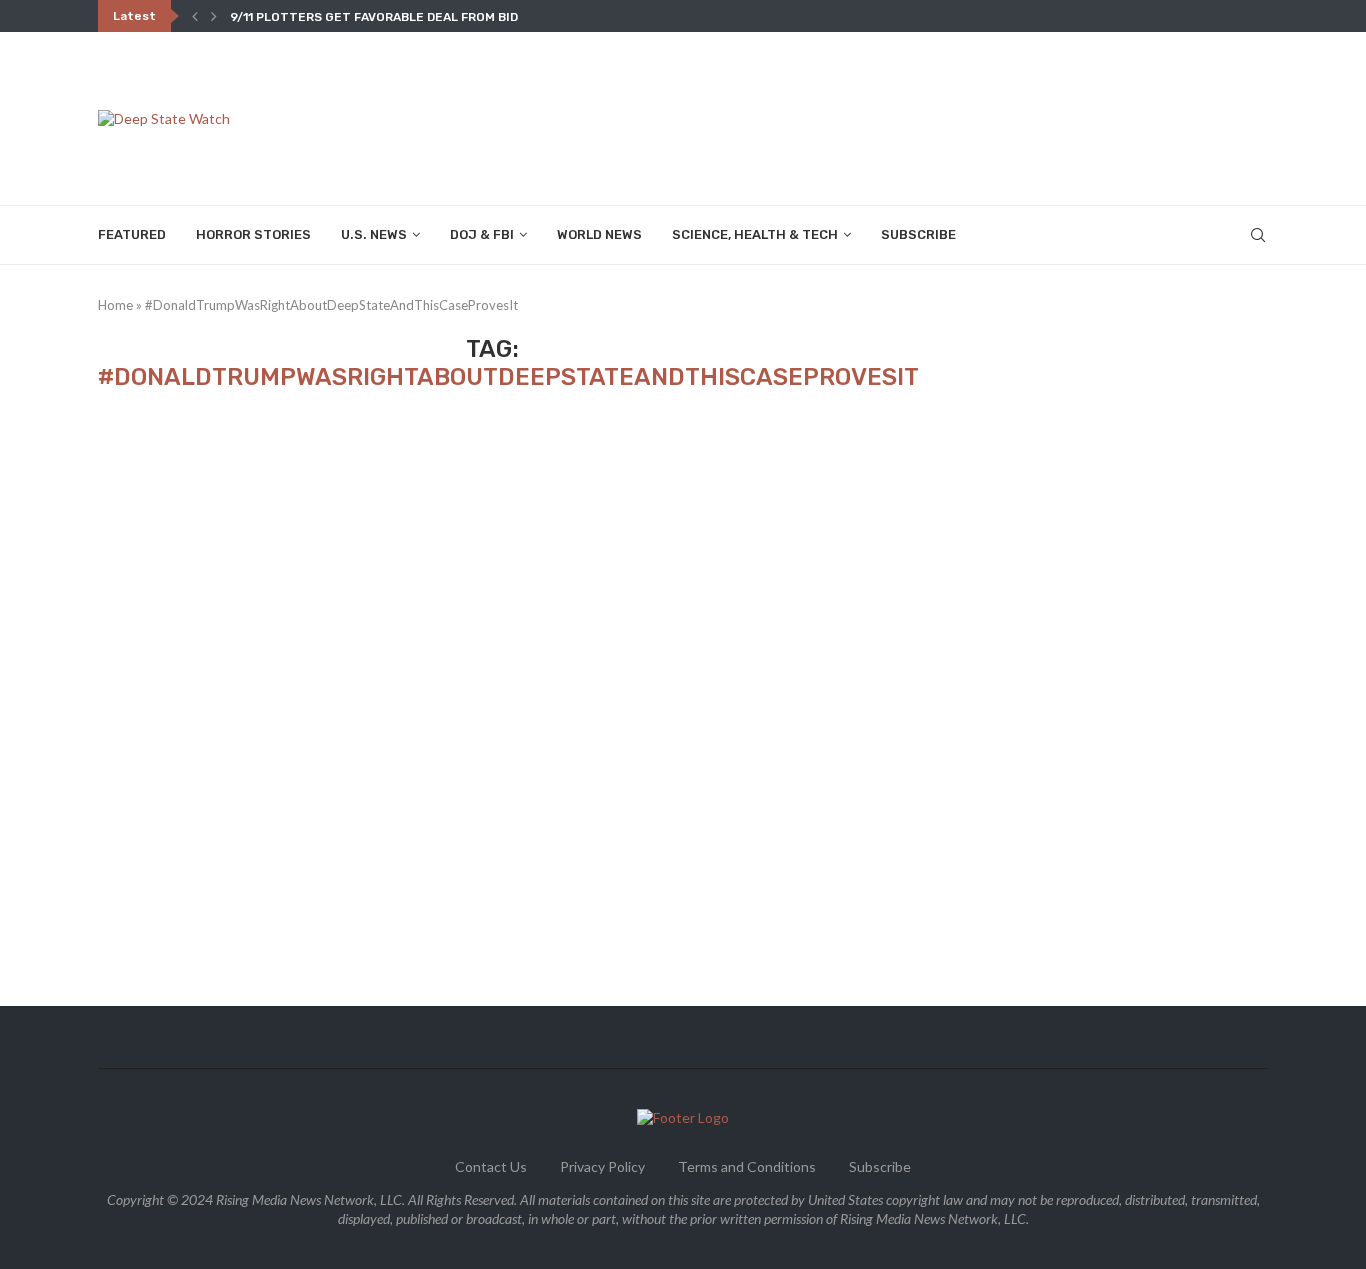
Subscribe (918, 234)
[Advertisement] (904, 117)
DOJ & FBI (482, 234)
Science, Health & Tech (755, 234)
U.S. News (374, 234)
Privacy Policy (602, 1166)
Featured (132, 234)
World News (599, 234)
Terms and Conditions (747, 1166)
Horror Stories (253, 234)
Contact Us (491, 1166)
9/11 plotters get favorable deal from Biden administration (437, 17)
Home (115, 305)
